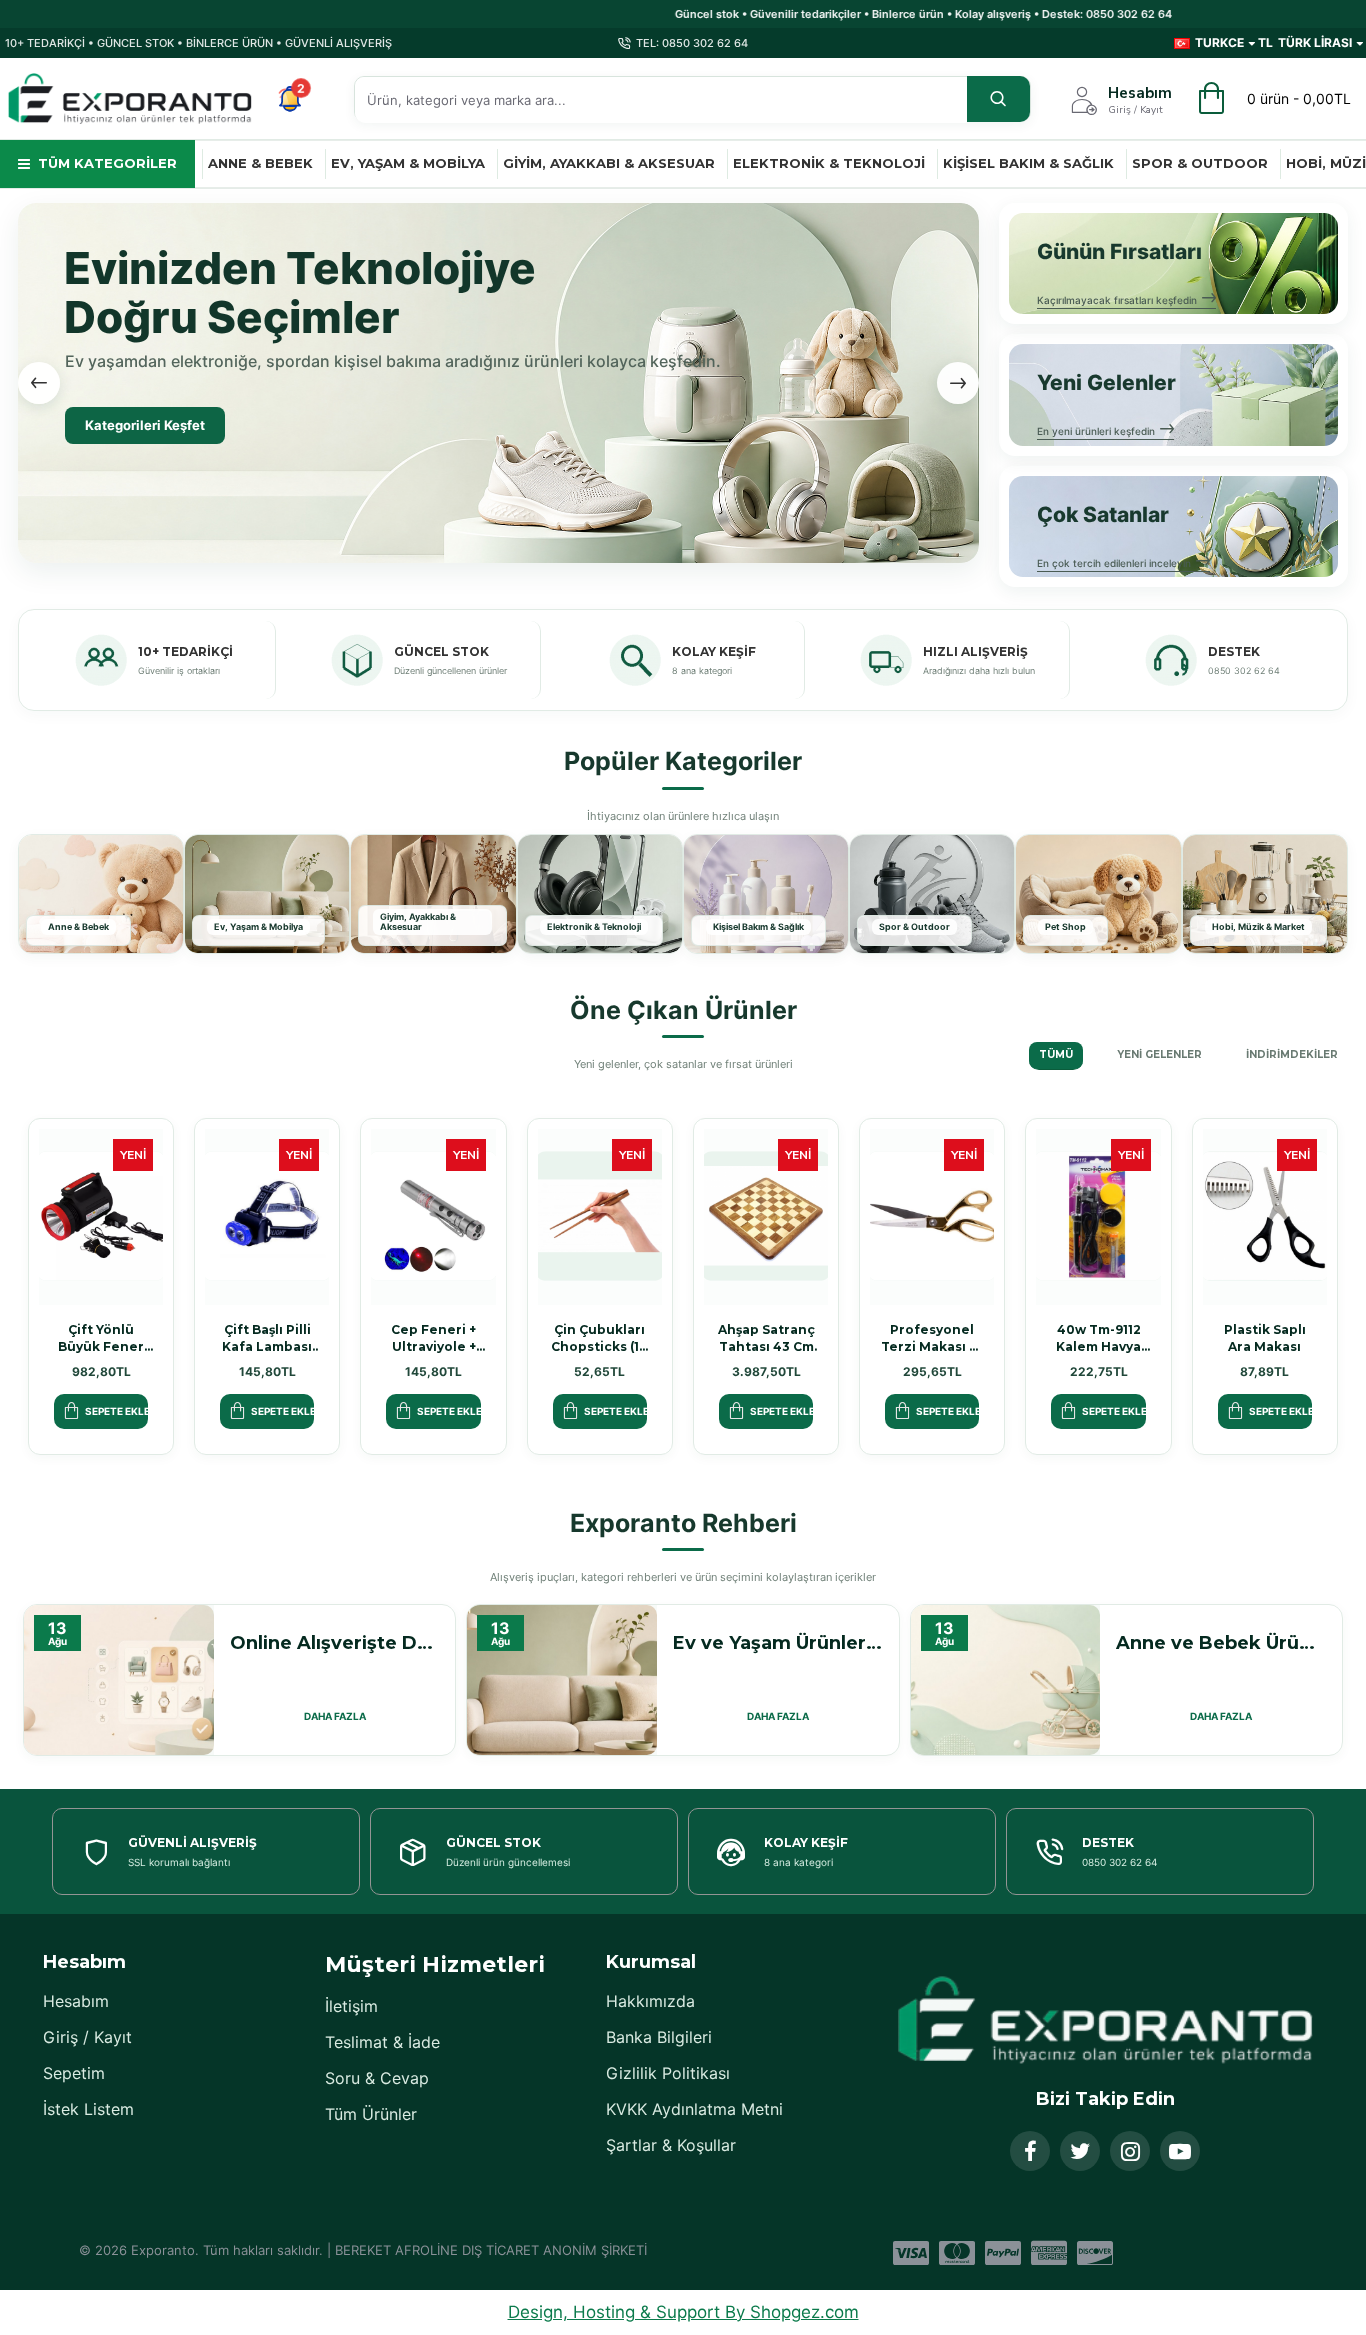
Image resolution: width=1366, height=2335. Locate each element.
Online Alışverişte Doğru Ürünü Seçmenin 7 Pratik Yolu (335, 1643)
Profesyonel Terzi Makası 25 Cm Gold (932, 1338)
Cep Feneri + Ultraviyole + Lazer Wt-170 (433, 1338)
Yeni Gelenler (1159, 1054)
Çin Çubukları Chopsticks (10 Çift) (599, 1338)
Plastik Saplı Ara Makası (1265, 1338)
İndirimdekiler (1292, 1054)
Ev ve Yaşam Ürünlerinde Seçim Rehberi (778, 1643)
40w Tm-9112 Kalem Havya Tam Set (1098, 1338)
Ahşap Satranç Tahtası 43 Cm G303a (766, 1338)
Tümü (1056, 1054)
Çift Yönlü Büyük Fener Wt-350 (101, 1338)
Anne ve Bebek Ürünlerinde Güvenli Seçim (1221, 1643)
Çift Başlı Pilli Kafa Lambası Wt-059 (267, 1338)
